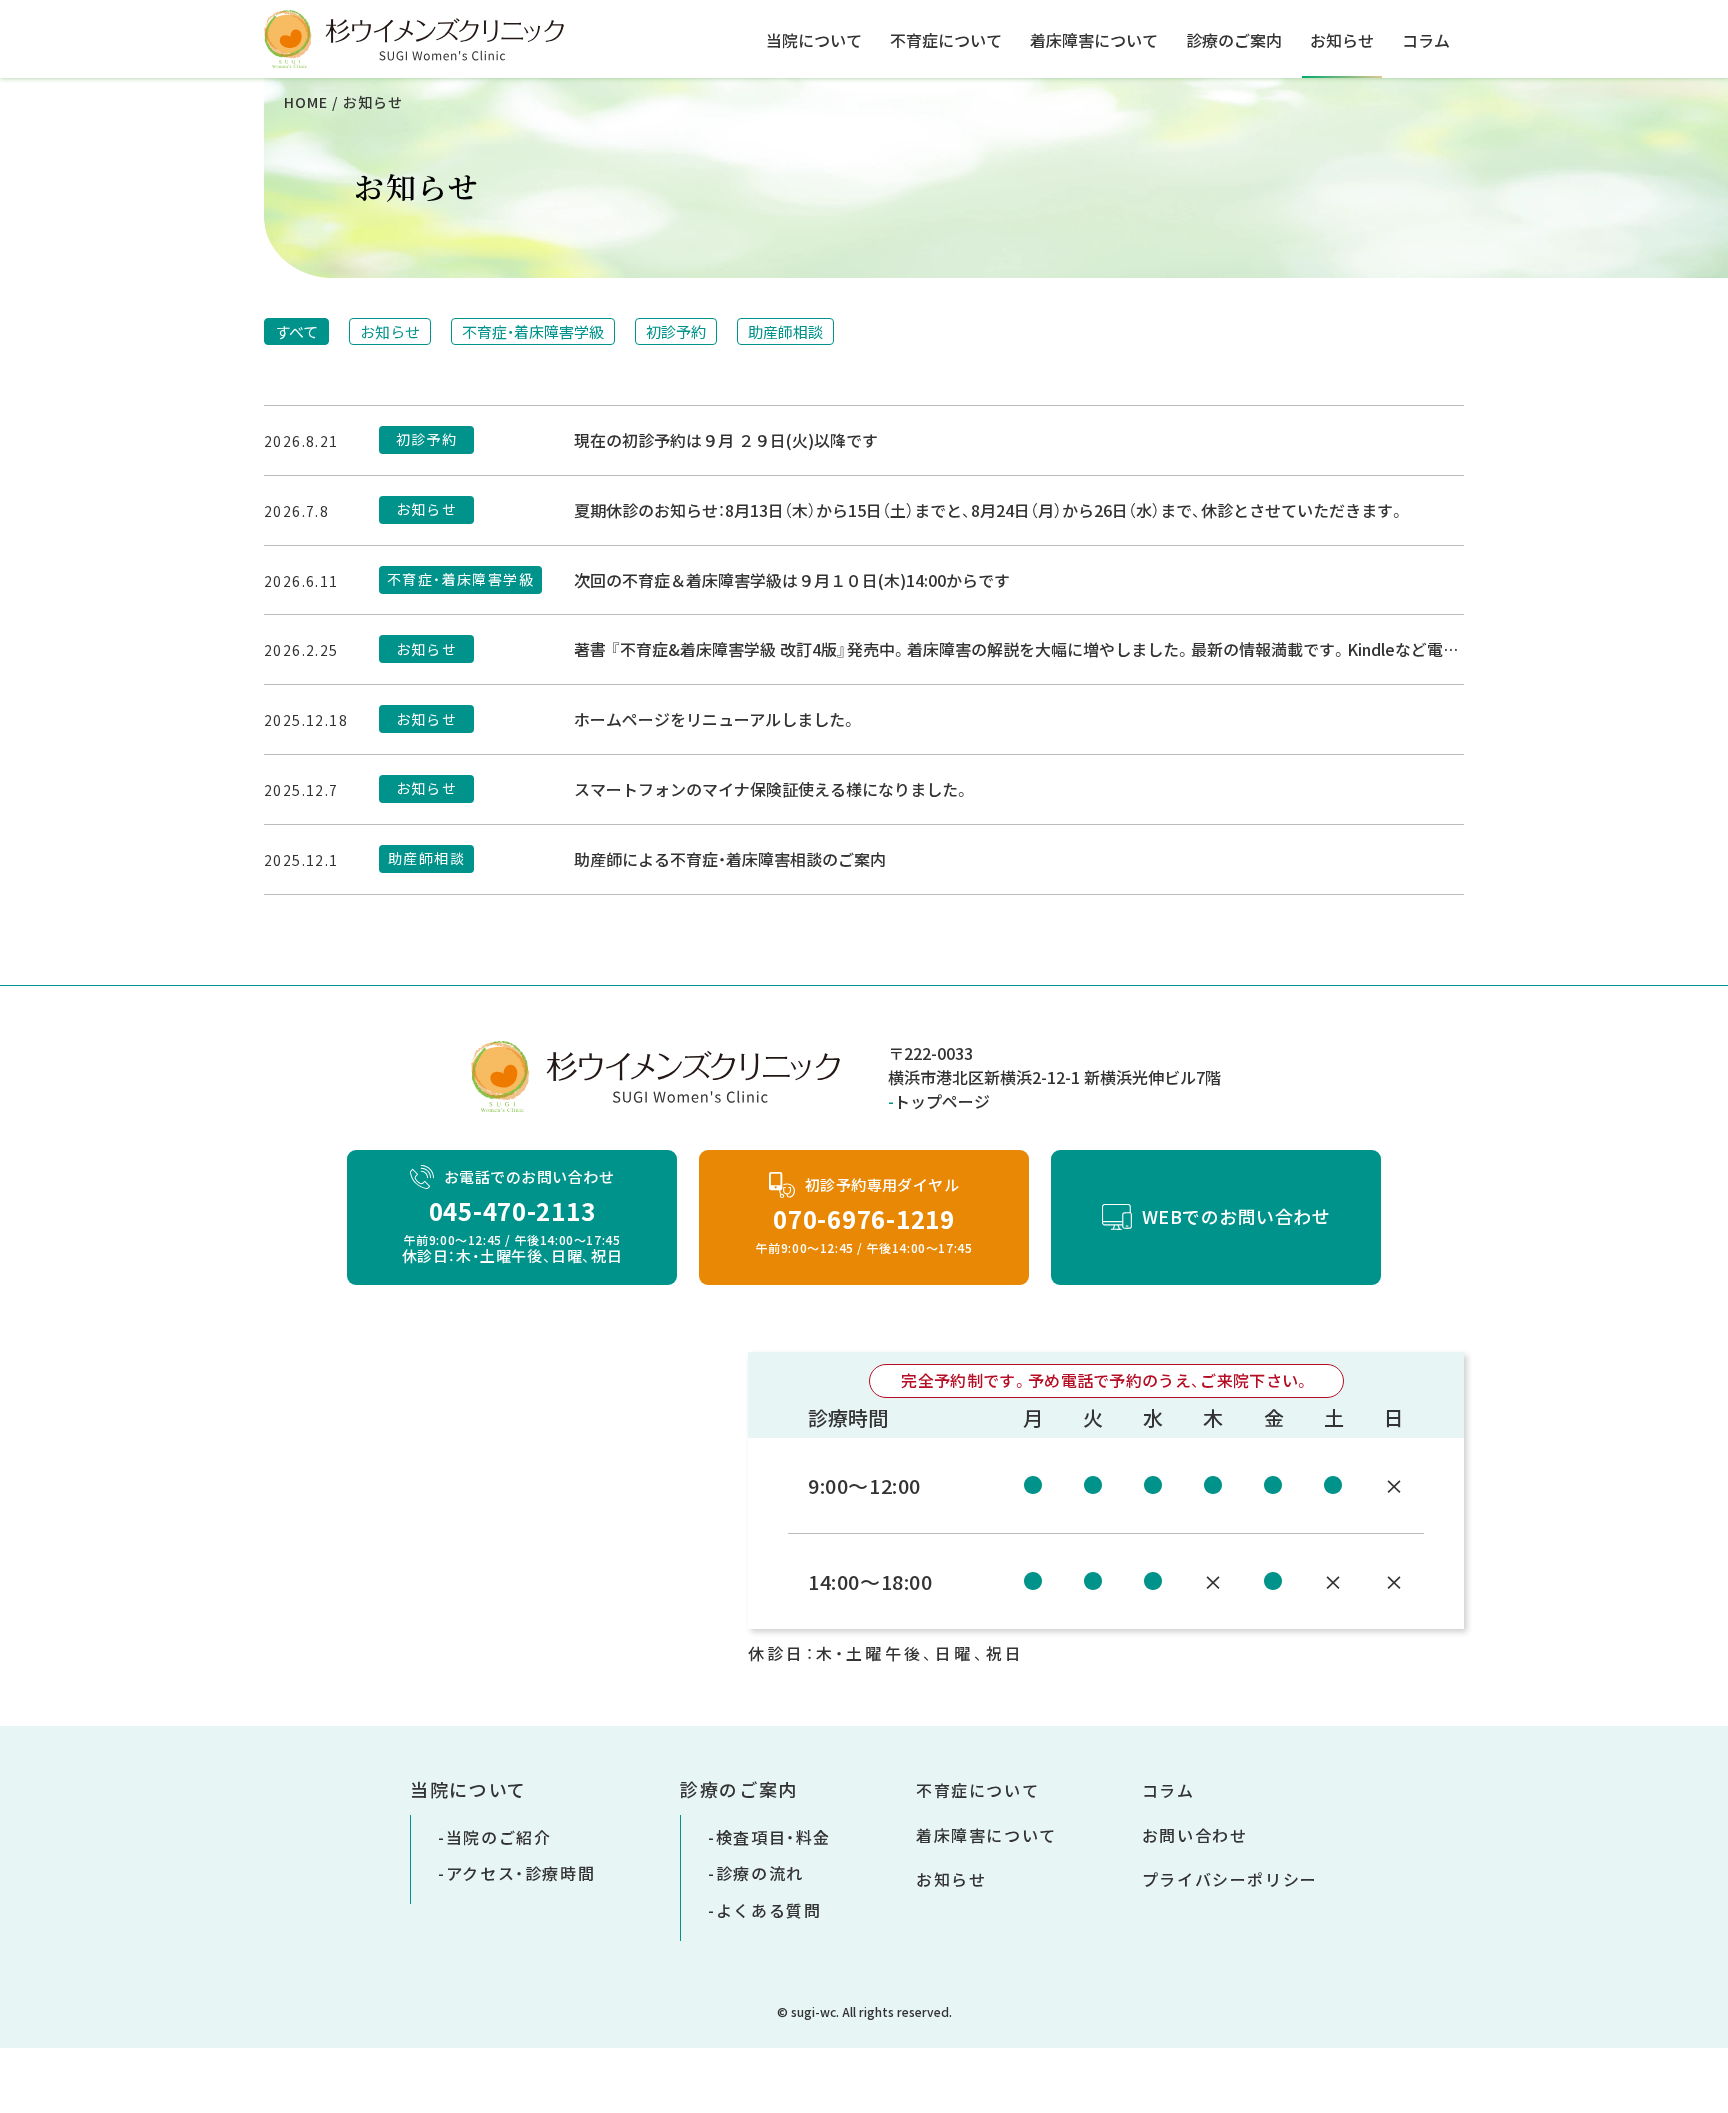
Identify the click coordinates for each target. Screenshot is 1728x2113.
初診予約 (676, 331)
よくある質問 (769, 1910)
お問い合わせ (1195, 1835)
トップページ (942, 1101)
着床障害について (1094, 40)
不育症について (946, 40)
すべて (296, 331)
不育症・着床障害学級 (533, 331)
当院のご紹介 (499, 1837)
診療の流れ (760, 1873)
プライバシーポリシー (1230, 1879)
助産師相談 (785, 331)
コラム (1426, 40)
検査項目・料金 (773, 1837)
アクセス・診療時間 (520, 1873)
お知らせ (1342, 40)
